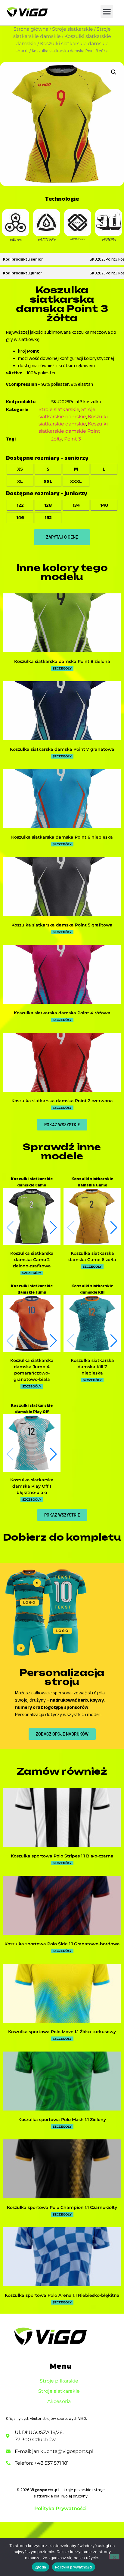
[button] (107, 11)
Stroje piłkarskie (59, 2381)
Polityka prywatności (74, 2567)
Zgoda (40, 2567)
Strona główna (31, 29)
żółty (57, 439)
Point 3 (73, 439)
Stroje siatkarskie (73, 29)
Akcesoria (59, 2401)
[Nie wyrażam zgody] (114, 2557)
